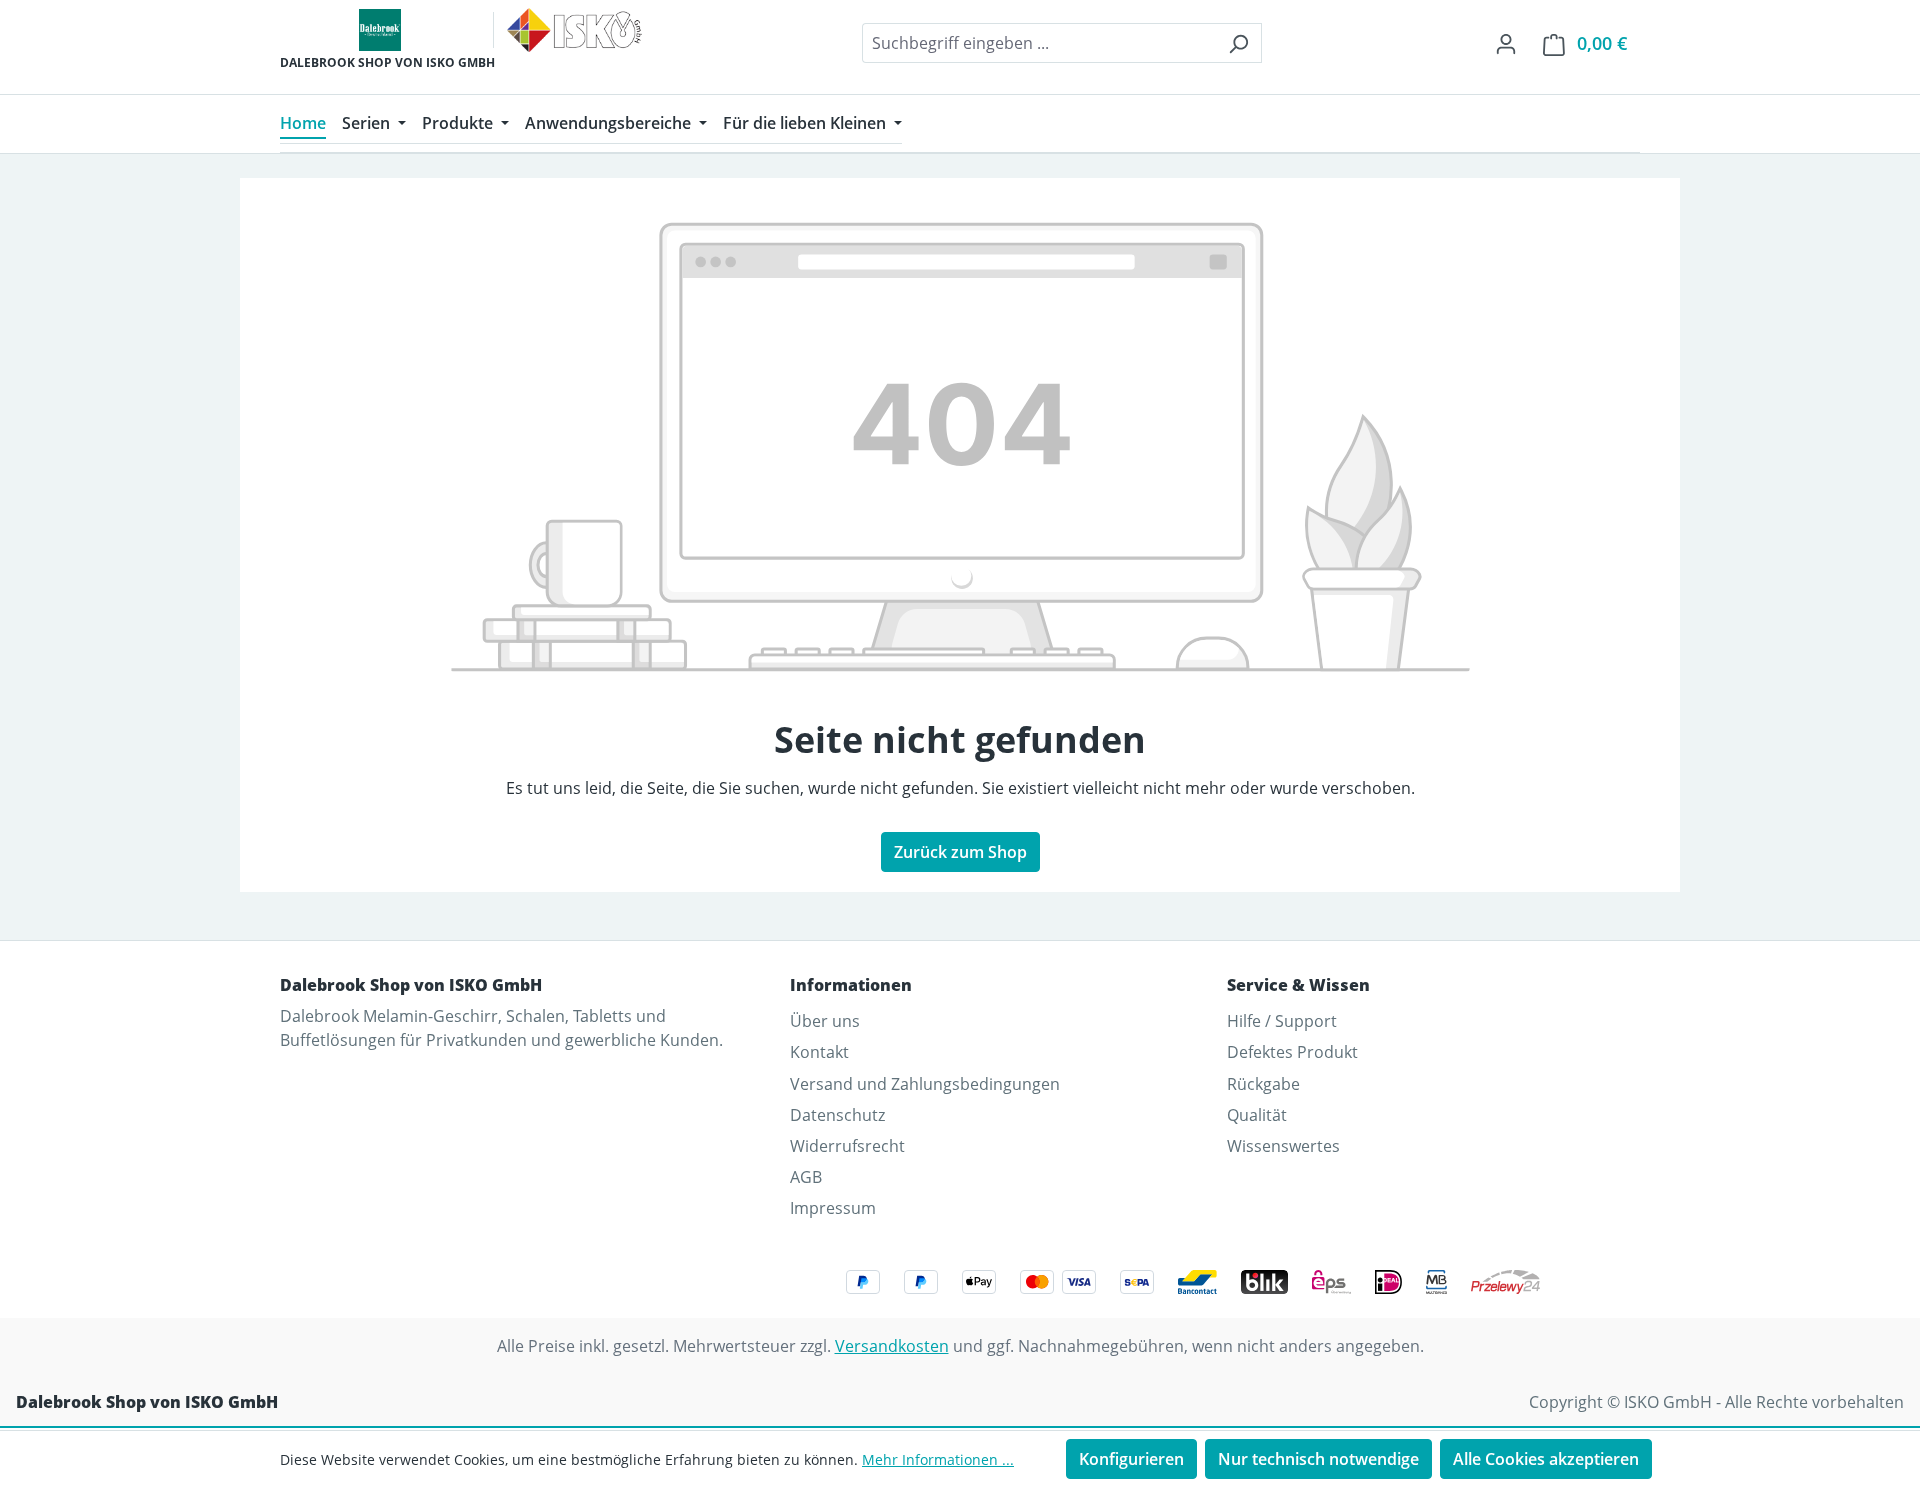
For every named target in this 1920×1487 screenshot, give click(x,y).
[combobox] (1039, 43)
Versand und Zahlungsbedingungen (925, 1084)
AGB (806, 1177)
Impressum (833, 1208)
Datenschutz (837, 1115)
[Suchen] (1238, 43)
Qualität (1257, 1115)
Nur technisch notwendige (1318, 1459)
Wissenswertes (1283, 1146)
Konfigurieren (1131, 1459)
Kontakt (819, 1052)
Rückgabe (1263, 1084)
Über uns (825, 1021)
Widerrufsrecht (847, 1146)
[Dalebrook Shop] (380, 30)
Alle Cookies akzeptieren (1546, 1459)
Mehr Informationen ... (938, 1459)
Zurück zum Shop (960, 852)
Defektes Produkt (1292, 1052)
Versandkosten (892, 1346)
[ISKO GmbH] (574, 30)
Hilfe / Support (1282, 1021)
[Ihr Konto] (1506, 43)
